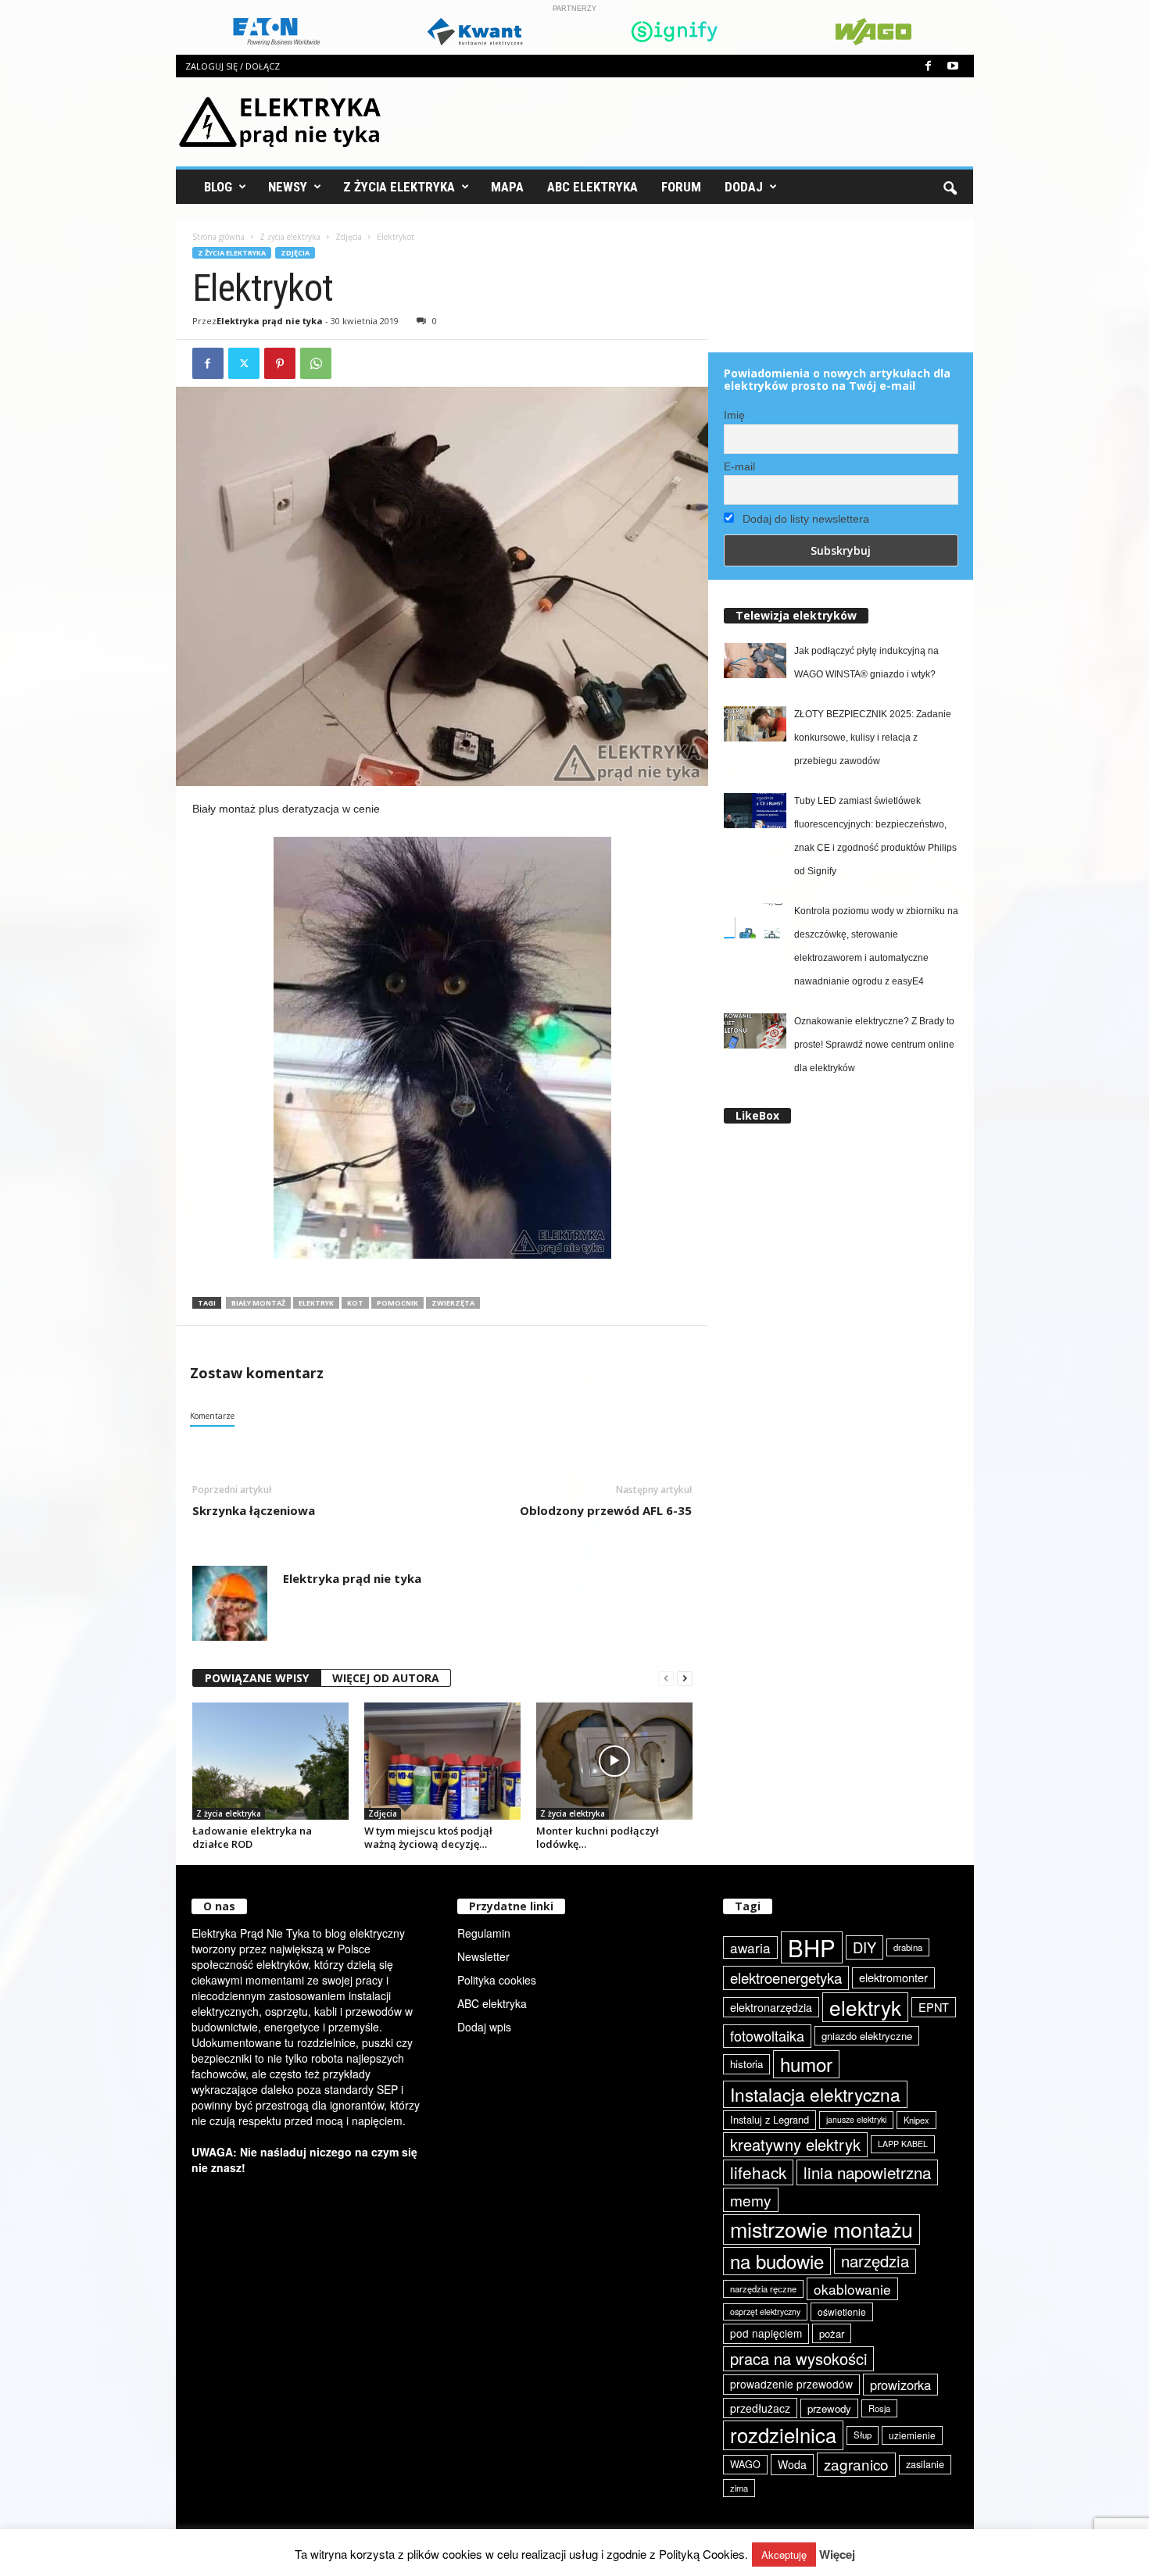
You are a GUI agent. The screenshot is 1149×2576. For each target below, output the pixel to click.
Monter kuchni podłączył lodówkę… (598, 1837)
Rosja (879, 2408)
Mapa (507, 187)
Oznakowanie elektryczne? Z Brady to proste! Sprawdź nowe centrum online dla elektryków (874, 1045)
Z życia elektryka (399, 187)
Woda (792, 2464)
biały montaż (258, 1303)
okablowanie (852, 2289)
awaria (750, 1947)
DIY (864, 1947)
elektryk (316, 1303)
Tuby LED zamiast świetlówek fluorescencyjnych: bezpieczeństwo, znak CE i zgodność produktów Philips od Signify (875, 836)
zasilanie (925, 2464)
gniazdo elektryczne (867, 2036)
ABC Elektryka (592, 187)
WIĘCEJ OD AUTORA (386, 1678)
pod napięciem (766, 2333)
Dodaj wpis (484, 2027)
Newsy (288, 187)
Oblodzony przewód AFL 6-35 (606, 1510)
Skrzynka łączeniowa (254, 1510)
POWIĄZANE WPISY (257, 1678)
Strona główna (218, 237)
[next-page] (685, 1679)
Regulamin (484, 1933)
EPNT (934, 2007)
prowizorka (900, 2385)
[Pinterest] (280, 363)
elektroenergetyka (786, 1978)
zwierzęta (453, 1303)
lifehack (758, 2172)
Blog (218, 187)
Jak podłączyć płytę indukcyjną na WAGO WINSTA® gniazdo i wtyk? (866, 663)
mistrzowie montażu (821, 2229)
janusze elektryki (856, 2119)
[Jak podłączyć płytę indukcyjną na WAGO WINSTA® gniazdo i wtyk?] (755, 661)
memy (751, 2200)
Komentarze (212, 1416)
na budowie (777, 2261)
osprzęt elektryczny (765, 2312)
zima (739, 2488)
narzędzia (875, 2261)
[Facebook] (929, 66)
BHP (812, 1947)
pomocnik (397, 1303)
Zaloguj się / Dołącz (233, 66)
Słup (863, 2435)
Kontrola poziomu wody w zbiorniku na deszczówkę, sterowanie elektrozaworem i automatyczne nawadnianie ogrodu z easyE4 (876, 946)
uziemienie (912, 2435)
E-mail (739, 466)
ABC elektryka (492, 2003)
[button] (950, 187)
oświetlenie (842, 2312)
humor (806, 2064)
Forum (681, 187)
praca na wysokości (798, 2358)
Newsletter (483, 1956)
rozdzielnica (783, 2435)
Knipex (916, 2120)
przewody (829, 2408)
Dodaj (744, 187)
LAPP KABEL (903, 2144)
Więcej (837, 2555)
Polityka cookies (497, 1980)
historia (746, 2064)
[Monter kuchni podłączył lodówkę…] (614, 1761)
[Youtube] (953, 66)
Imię (734, 415)
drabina (908, 1947)
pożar (832, 2333)
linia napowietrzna (867, 2172)
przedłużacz (760, 2408)
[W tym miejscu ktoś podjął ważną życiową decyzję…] (442, 1761)
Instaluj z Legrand (770, 2119)
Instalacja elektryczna (815, 2094)
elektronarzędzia (771, 2007)
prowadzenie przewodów (791, 2384)
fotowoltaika (767, 2035)
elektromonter (893, 1977)
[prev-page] (666, 1679)
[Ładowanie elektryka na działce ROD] (270, 1761)
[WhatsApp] (316, 363)
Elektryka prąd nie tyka (270, 321)
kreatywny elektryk (795, 2144)
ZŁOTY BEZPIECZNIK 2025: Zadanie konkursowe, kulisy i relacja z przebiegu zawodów (873, 738)
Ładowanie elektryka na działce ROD (252, 1837)
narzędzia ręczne (763, 2288)
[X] (244, 363)
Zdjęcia (349, 237)
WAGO (745, 2464)
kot (355, 1303)
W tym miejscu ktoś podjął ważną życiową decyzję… (428, 1837)
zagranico (856, 2464)
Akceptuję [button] (784, 2555)
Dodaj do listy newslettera (804, 519)
